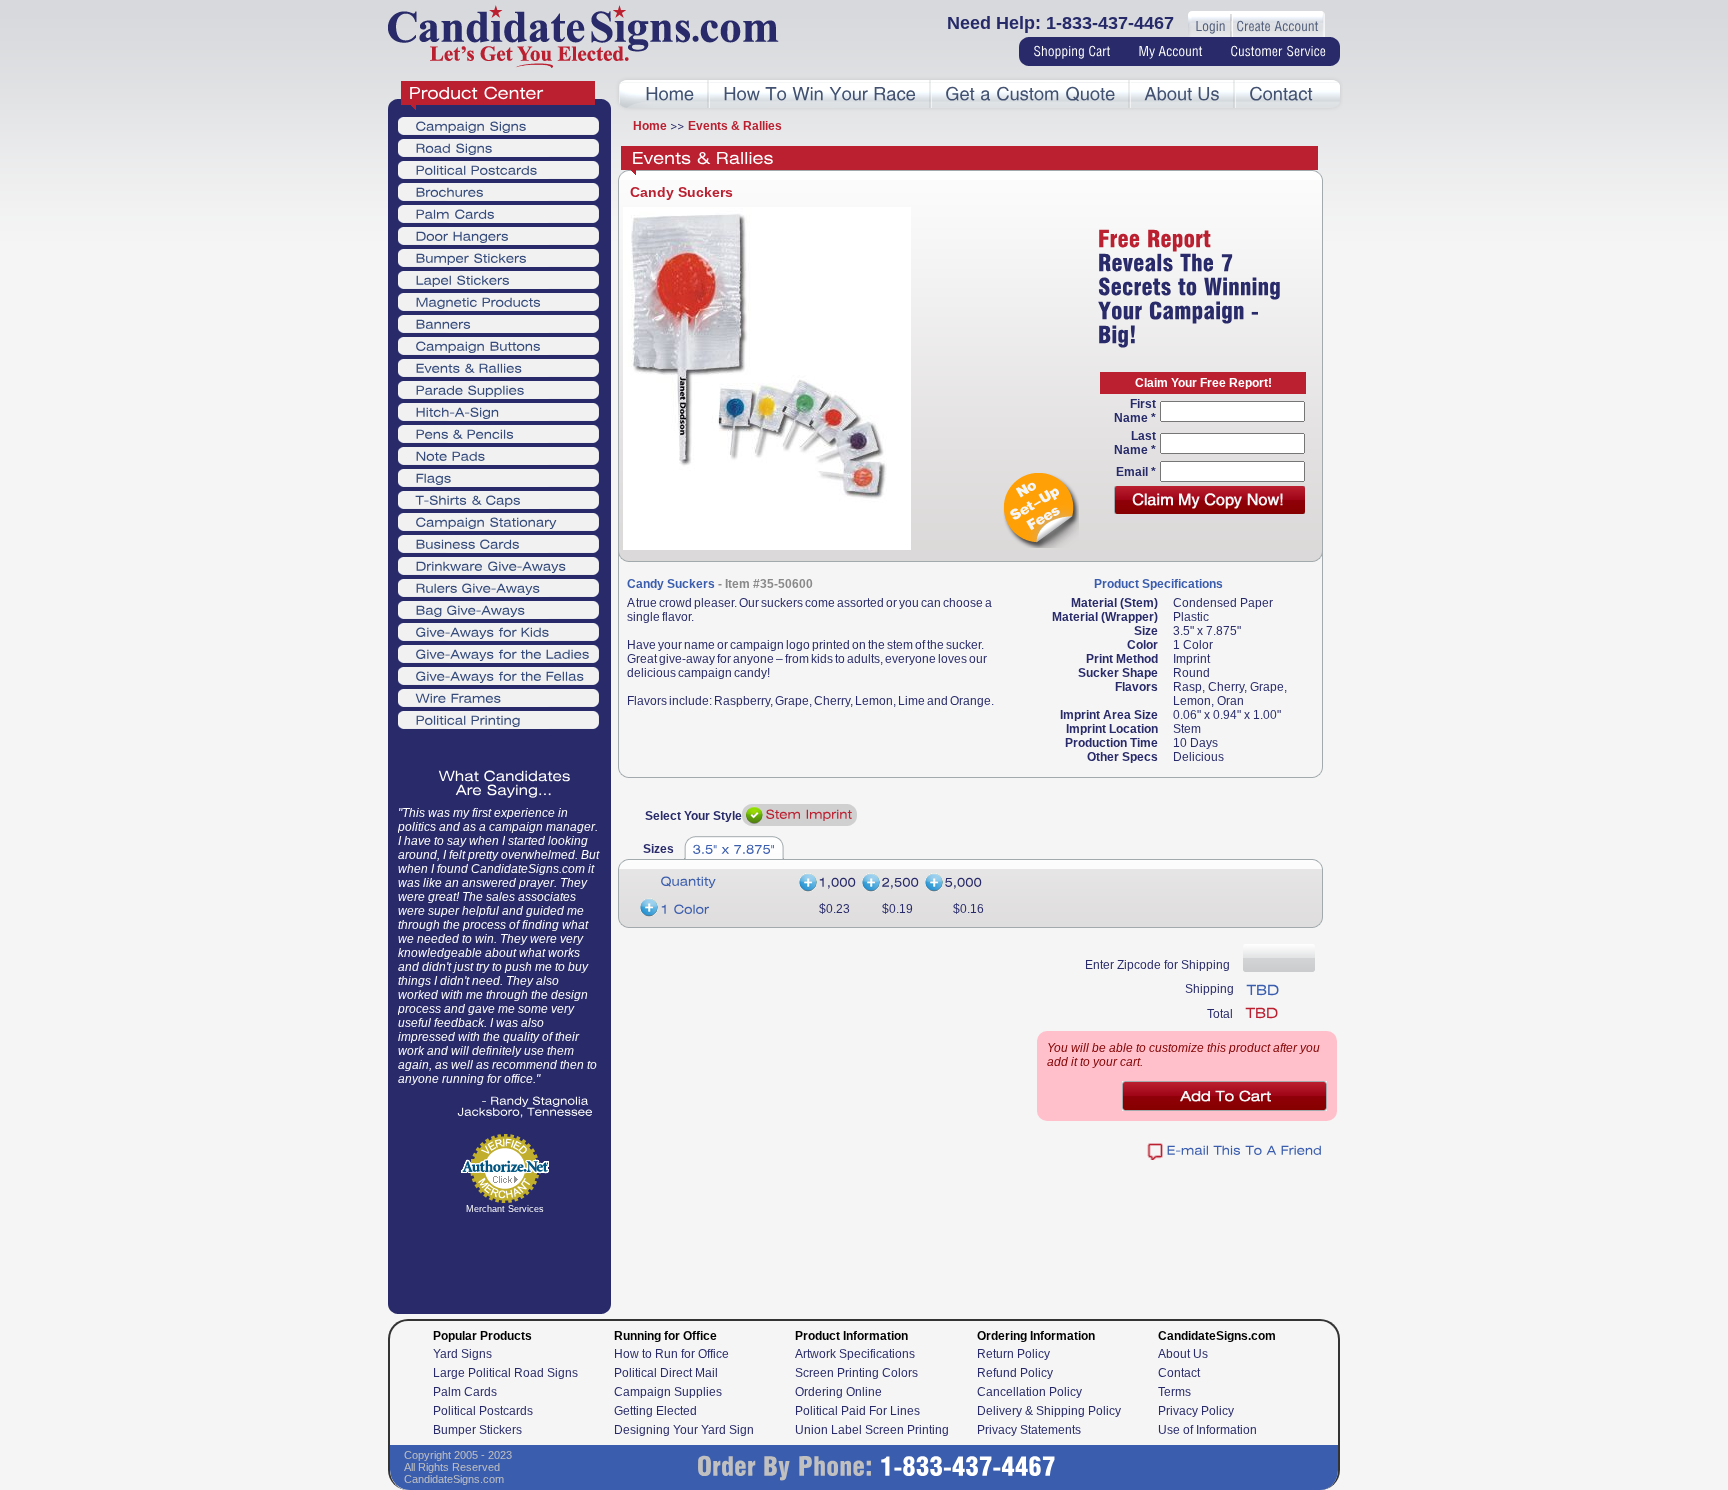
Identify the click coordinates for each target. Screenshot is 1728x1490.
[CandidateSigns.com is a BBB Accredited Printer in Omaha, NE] (505, 1270)
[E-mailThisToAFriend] (1235, 1151)
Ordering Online (838, 1392)
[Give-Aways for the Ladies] (498, 653)
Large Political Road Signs (505, 1373)
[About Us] (1182, 95)
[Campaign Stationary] (498, 521)
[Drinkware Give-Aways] (498, 565)
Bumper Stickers (477, 1430)
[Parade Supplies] (498, 389)
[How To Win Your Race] (819, 95)
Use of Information (1207, 1430)
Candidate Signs (583, 36)
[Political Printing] (498, 719)
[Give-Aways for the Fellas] (498, 675)
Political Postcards (483, 1411)
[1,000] (826, 883)
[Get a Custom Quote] (1030, 95)
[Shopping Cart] (1071, 52)
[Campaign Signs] (498, 125)
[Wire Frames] (498, 697)
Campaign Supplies (668, 1392)
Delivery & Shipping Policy (1049, 1411)
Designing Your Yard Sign (684, 1430)
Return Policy (1013, 1354)
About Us (1183, 1354)
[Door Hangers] (498, 235)
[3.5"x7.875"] (734, 847)
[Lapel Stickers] (498, 279)
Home (650, 126)
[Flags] (498, 477)
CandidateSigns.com (454, 1479)
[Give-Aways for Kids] (498, 631)
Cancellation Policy (1029, 1392)
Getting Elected (655, 1411)
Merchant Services (505, 1209)
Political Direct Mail (666, 1373)
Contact (1179, 1373)
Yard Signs (462, 1354)
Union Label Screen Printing (872, 1430)
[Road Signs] (498, 147)
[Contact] (1281, 95)
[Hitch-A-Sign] (498, 411)
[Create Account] (1277, 27)
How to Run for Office (671, 1354)
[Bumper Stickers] (498, 257)
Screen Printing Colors (856, 1373)
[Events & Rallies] (498, 367)
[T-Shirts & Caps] (498, 499)
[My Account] (1170, 52)
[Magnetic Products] (498, 301)
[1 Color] (714, 909)
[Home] (669, 95)
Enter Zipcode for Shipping (1157, 965)
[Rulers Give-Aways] (498, 587)
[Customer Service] (1278, 52)
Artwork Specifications (855, 1354)
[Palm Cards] (498, 213)
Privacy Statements (1029, 1430)
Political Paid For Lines (857, 1411)
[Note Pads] (498, 455)
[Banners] (498, 323)
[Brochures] (498, 191)
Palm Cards (465, 1392)
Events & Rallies (735, 126)
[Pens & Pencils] (498, 433)
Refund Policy (1015, 1373)
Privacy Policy (1196, 1411)
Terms (1174, 1392)
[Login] (1210, 27)
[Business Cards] (498, 543)
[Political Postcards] (498, 169)
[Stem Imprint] (799, 815)
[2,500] (889, 883)
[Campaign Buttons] (498, 345)
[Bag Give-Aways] (498, 609)
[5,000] (955, 883)
